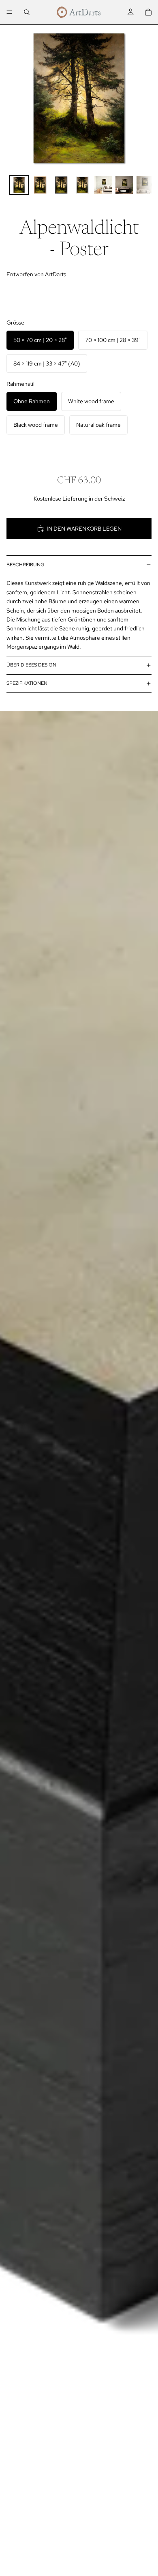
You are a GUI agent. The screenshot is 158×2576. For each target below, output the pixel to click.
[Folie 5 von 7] (103, 185)
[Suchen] (27, 12)
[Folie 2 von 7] (40, 185)
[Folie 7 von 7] (145, 185)
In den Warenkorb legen (84, 529)
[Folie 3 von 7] (61, 185)
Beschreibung (26, 565)
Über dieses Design (31, 665)
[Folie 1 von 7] (19, 185)
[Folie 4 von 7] (82, 185)
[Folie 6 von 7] (124, 185)
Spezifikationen (27, 683)
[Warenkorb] (148, 12)
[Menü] (9, 12)
